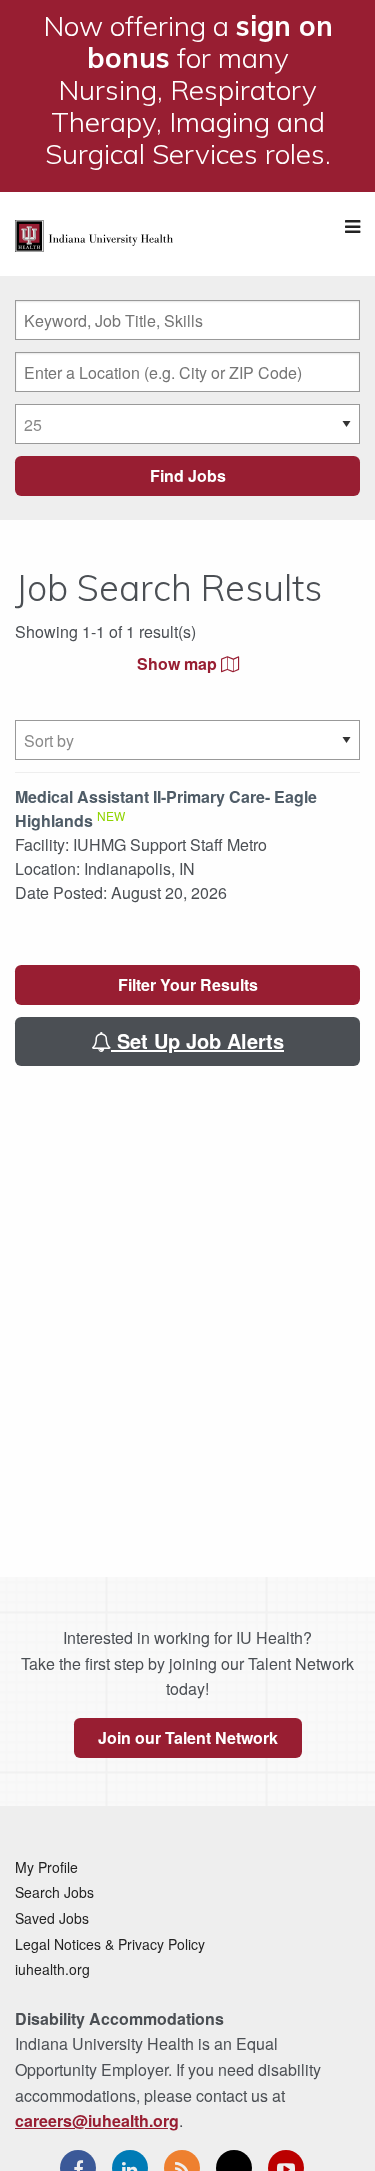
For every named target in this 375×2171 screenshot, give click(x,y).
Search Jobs (54, 1892)
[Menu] (352, 226)
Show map (179, 663)
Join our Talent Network (188, 1737)
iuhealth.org (52, 1969)
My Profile (46, 1867)
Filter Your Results (188, 984)
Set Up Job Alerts (197, 1040)
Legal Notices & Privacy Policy (110, 1944)
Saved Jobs (52, 1918)
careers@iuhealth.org (97, 2120)
